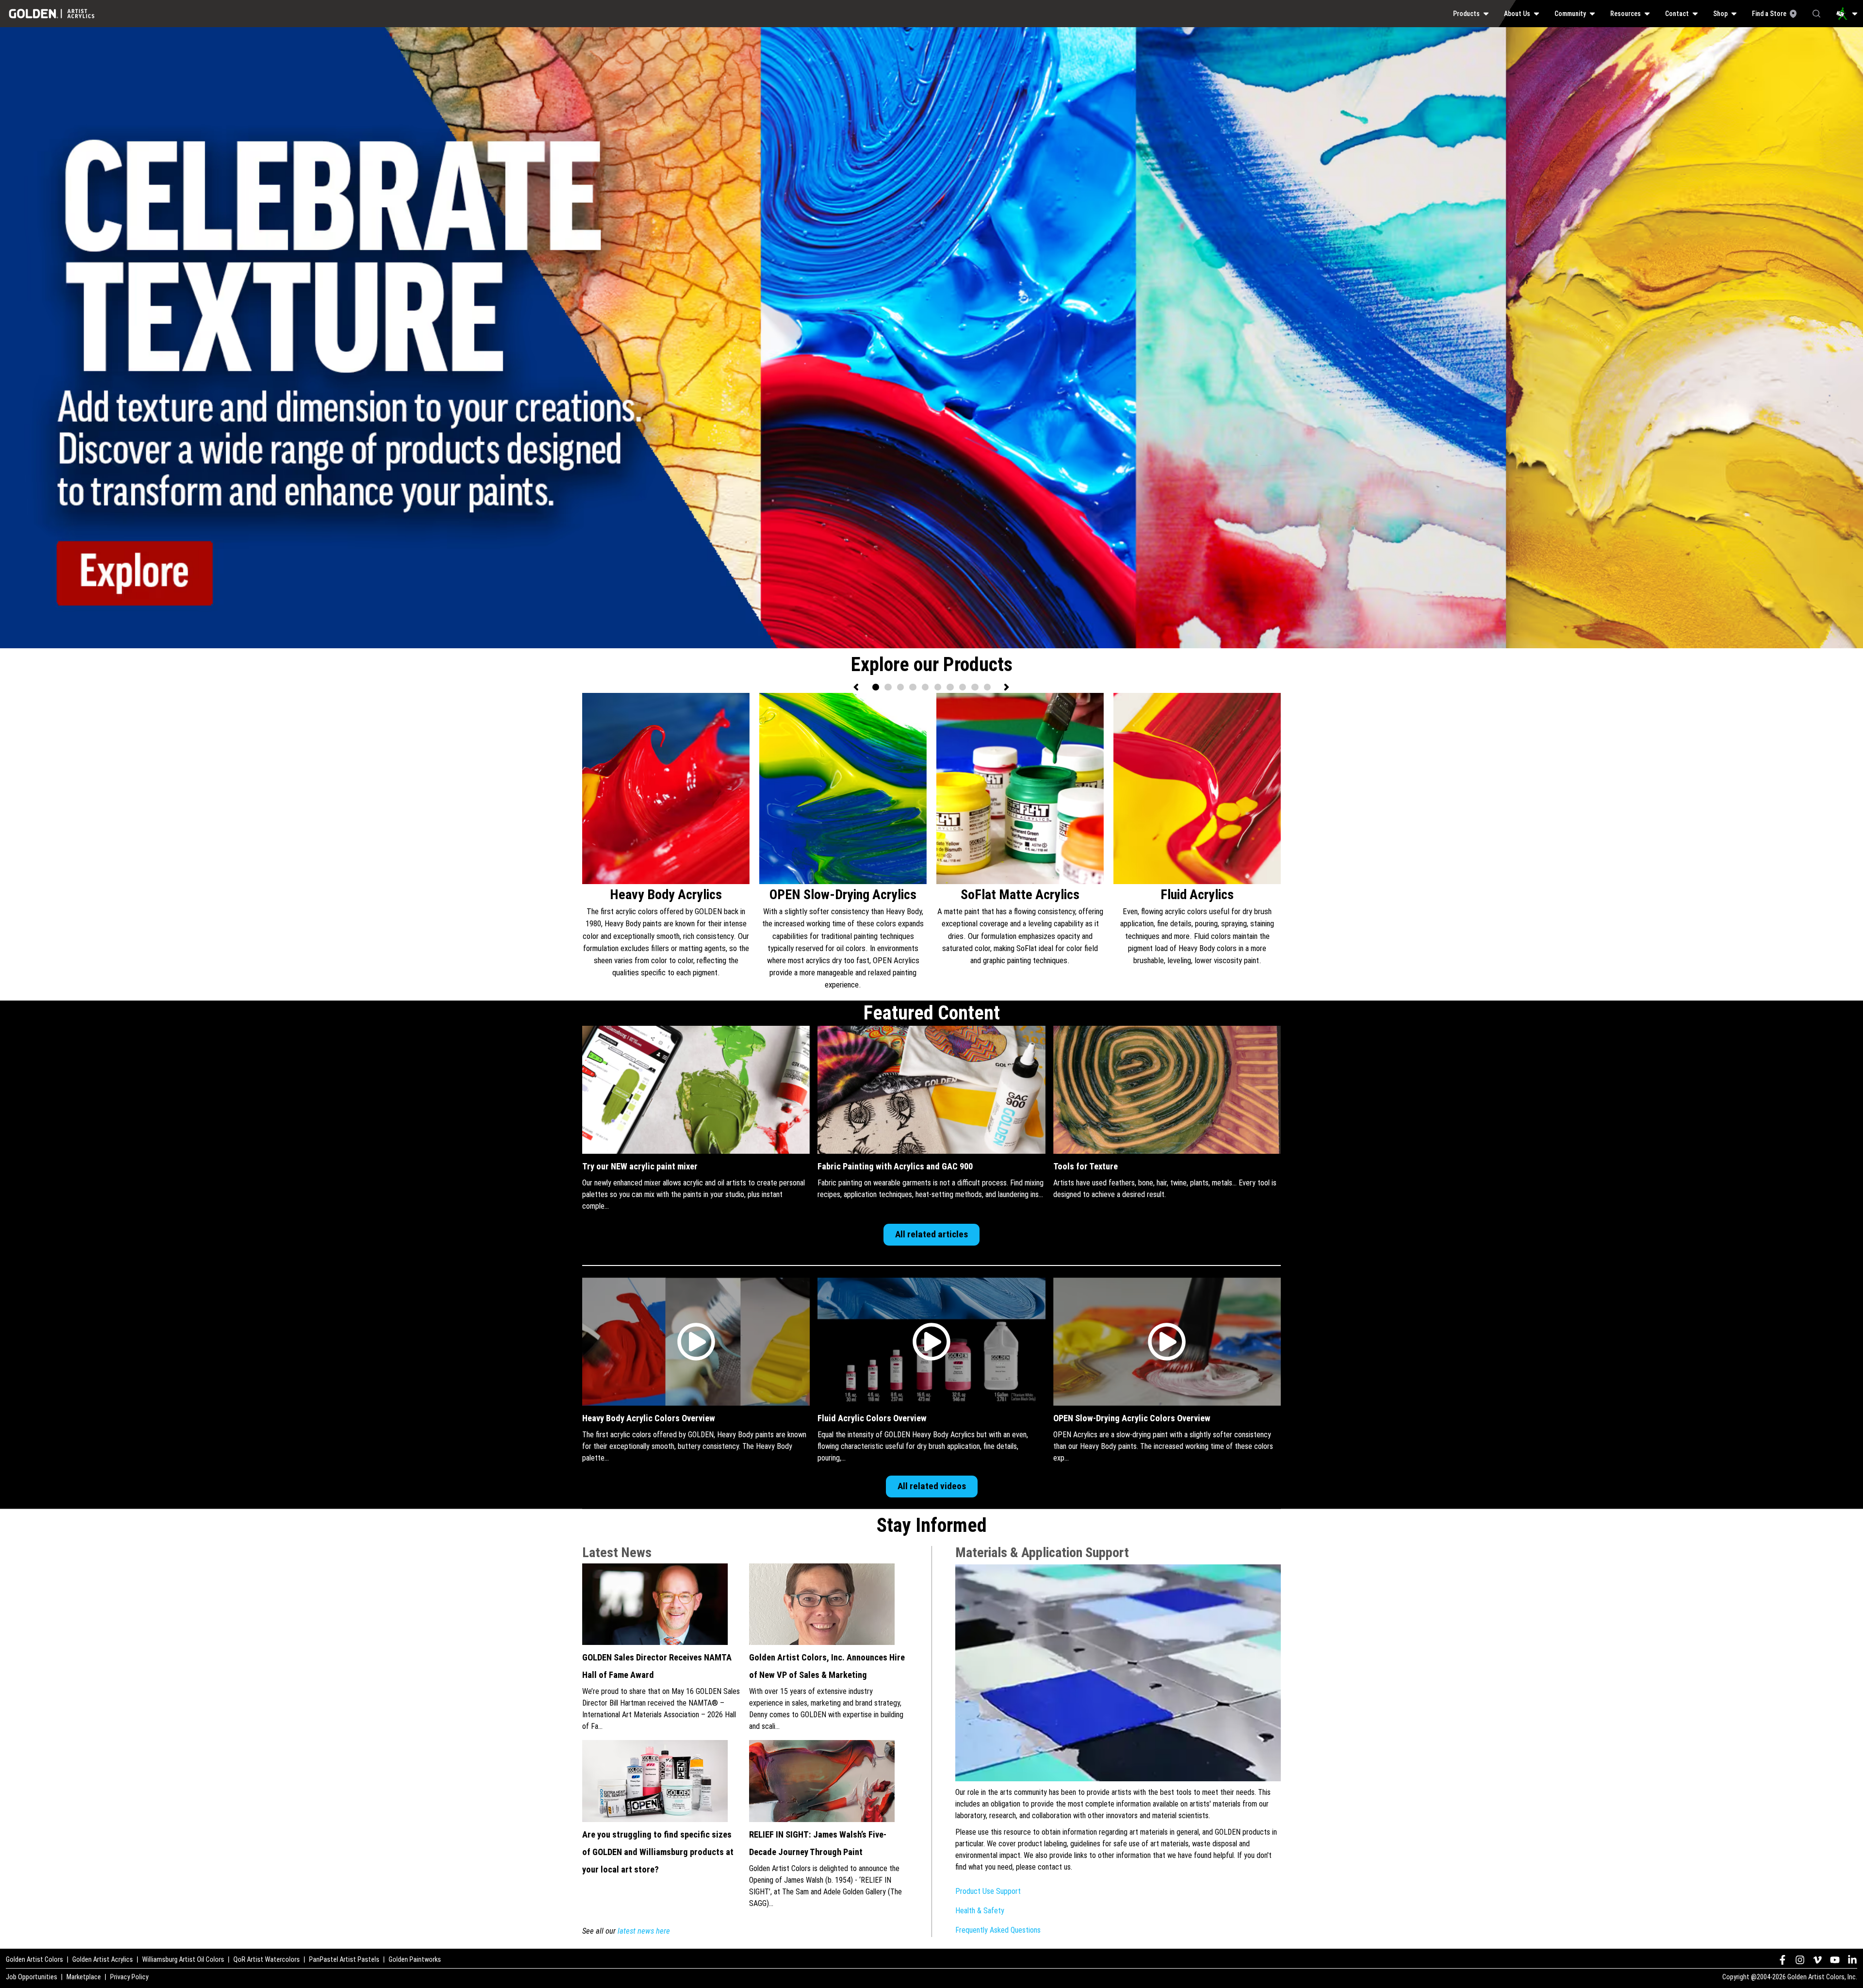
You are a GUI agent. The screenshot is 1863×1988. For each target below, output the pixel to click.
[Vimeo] (1817, 1960)
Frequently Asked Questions (998, 1930)
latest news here (644, 1931)
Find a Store (1769, 14)
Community (1570, 14)
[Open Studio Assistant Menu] (1847, 14)
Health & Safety (980, 1911)
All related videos (932, 1486)
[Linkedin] (1852, 1960)
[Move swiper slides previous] (857, 687)
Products (1466, 14)
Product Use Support (988, 1891)
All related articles (931, 1234)
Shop (1720, 14)
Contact (1677, 14)
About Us (1517, 14)
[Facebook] (1782, 1960)
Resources (1626, 14)
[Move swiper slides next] (1006, 687)
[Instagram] (1800, 1960)
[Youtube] (1835, 1960)
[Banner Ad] (931, 33)
